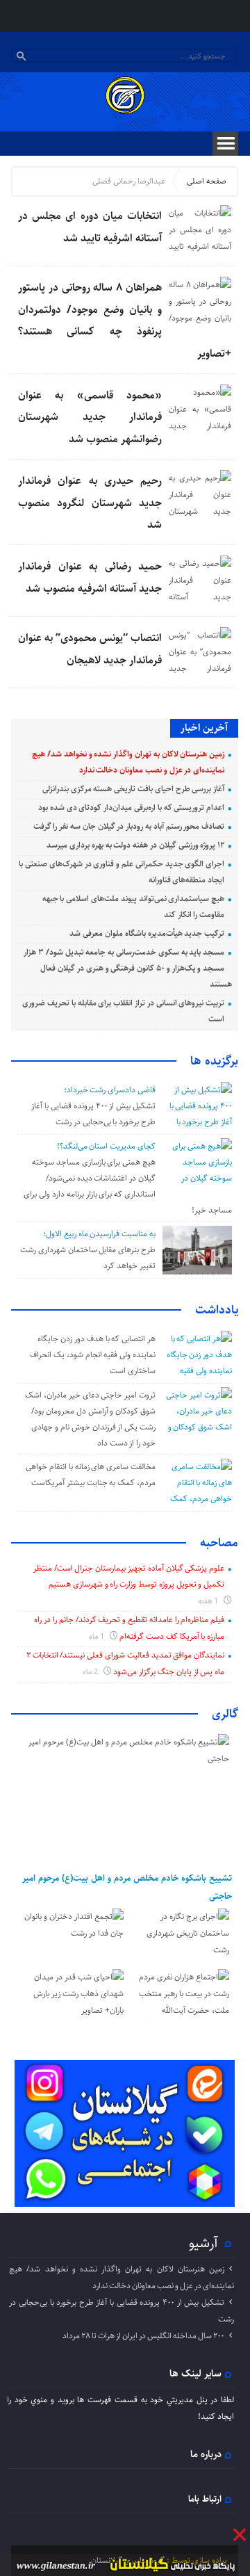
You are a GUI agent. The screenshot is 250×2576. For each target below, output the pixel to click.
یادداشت (217, 1310)
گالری (225, 1714)
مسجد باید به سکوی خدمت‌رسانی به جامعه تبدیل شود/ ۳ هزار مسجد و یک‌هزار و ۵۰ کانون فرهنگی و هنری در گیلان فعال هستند (128, 968)
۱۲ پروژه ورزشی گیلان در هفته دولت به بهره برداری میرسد (135, 845)
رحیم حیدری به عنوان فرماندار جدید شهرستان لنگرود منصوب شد (90, 503)
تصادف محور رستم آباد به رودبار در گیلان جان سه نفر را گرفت (129, 826)
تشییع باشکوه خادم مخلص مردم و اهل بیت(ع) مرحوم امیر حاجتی (127, 1887)
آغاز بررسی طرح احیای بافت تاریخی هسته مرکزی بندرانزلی (133, 789)
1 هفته (209, 1601)
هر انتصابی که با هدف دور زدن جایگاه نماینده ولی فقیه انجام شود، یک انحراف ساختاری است (93, 1355)
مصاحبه (219, 1543)
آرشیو (203, 2243)
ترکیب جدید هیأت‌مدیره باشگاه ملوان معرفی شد (147, 933)
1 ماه (98, 1636)
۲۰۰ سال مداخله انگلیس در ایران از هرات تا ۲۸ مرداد (143, 2336)
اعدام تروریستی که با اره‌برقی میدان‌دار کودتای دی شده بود (131, 808)
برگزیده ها (214, 1061)
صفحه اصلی (207, 181)
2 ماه (91, 1672)
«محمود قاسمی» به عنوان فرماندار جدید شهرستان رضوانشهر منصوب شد (90, 417)
